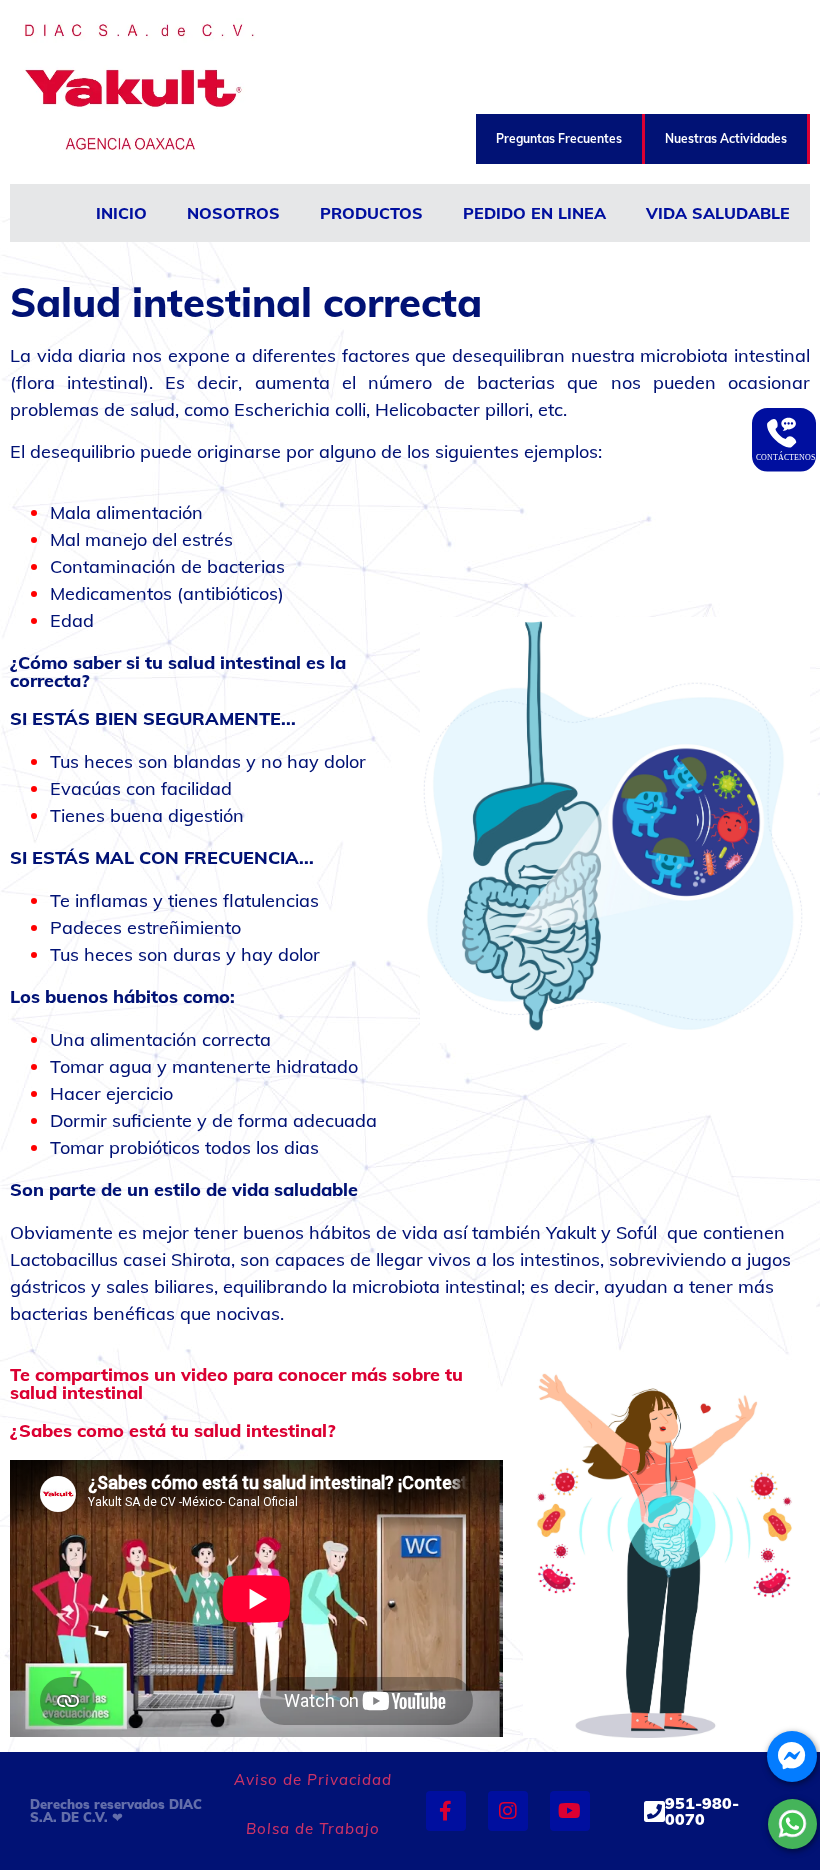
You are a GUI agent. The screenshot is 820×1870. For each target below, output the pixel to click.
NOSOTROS (233, 213)
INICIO (121, 213)
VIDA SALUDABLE (718, 213)
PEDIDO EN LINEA (534, 213)
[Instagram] (508, 1811)
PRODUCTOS (371, 213)
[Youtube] (570, 1811)
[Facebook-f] (446, 1811)
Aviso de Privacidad (313, 1779)
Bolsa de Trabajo (313, 1828)
